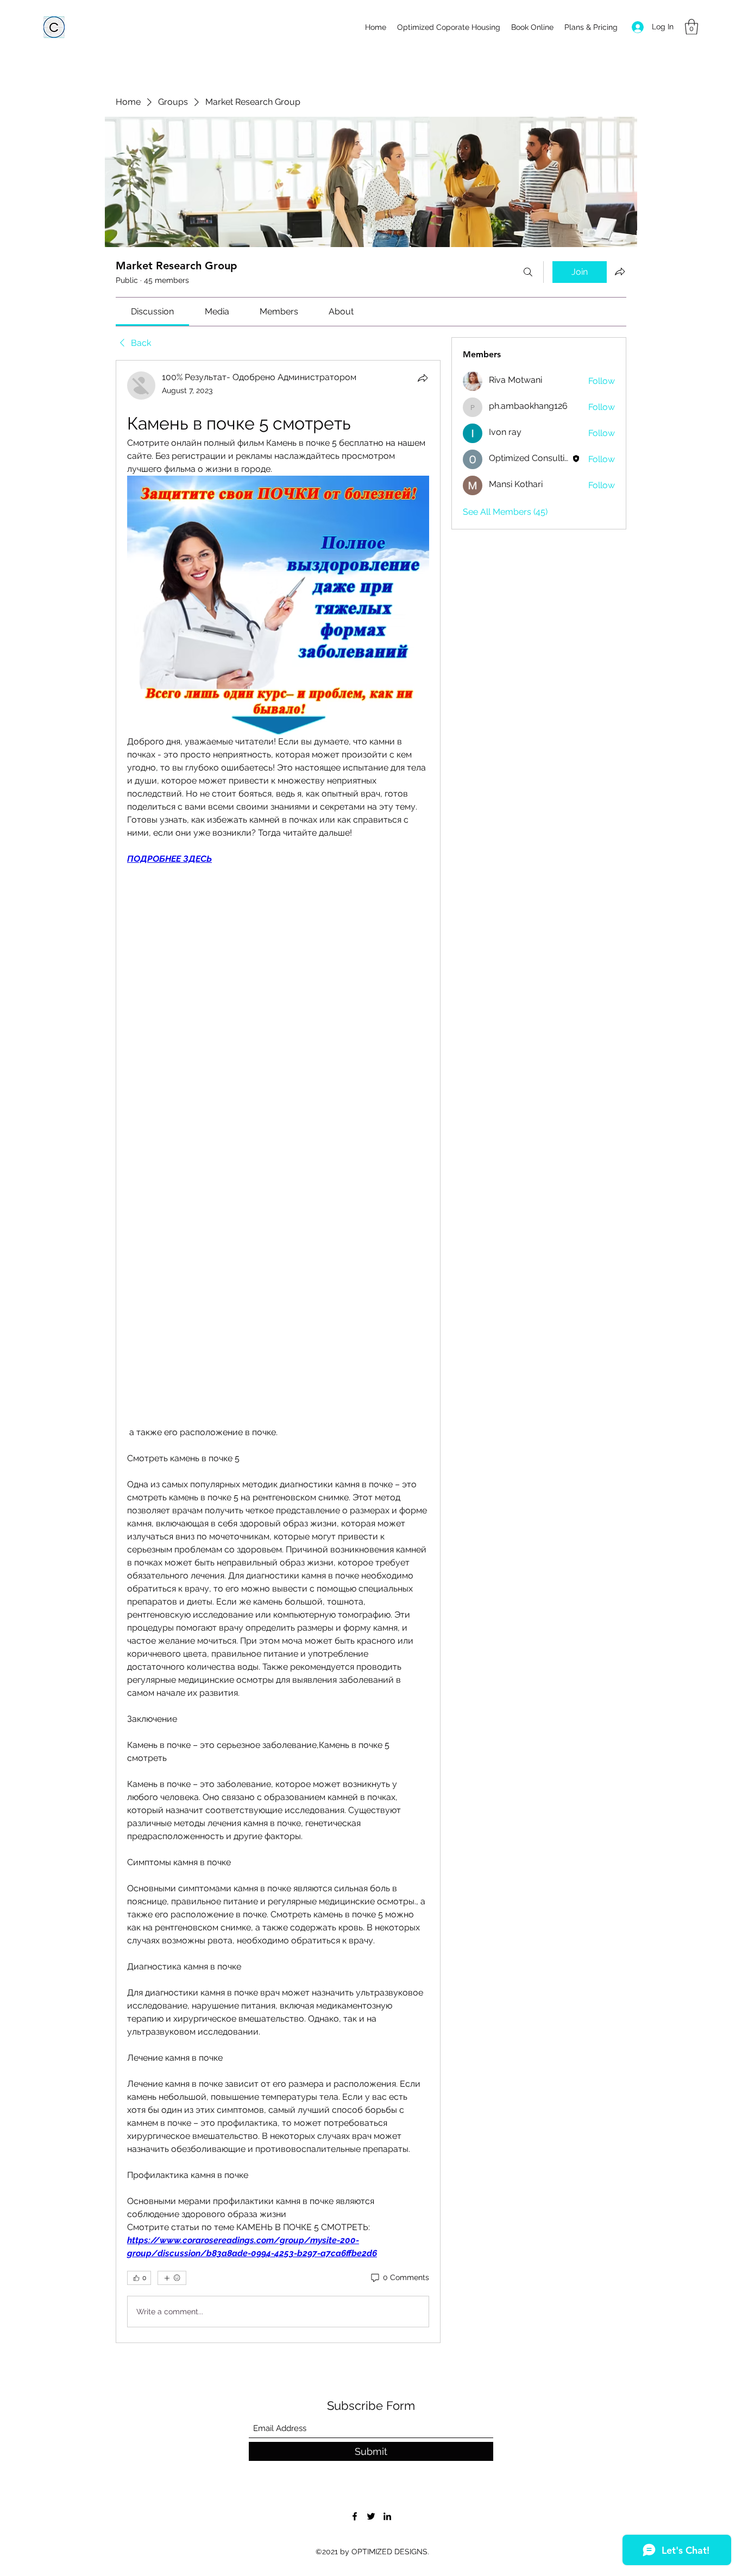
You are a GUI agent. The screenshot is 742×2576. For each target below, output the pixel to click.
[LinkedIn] (387, 2516)
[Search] (528, 272)
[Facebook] (355, 2516)
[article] (278, 1352)
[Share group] (620, 272)
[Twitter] (371, 2516)
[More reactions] (172, 2278)
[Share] (423, 378)
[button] (691, 27)
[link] (152, 311)
